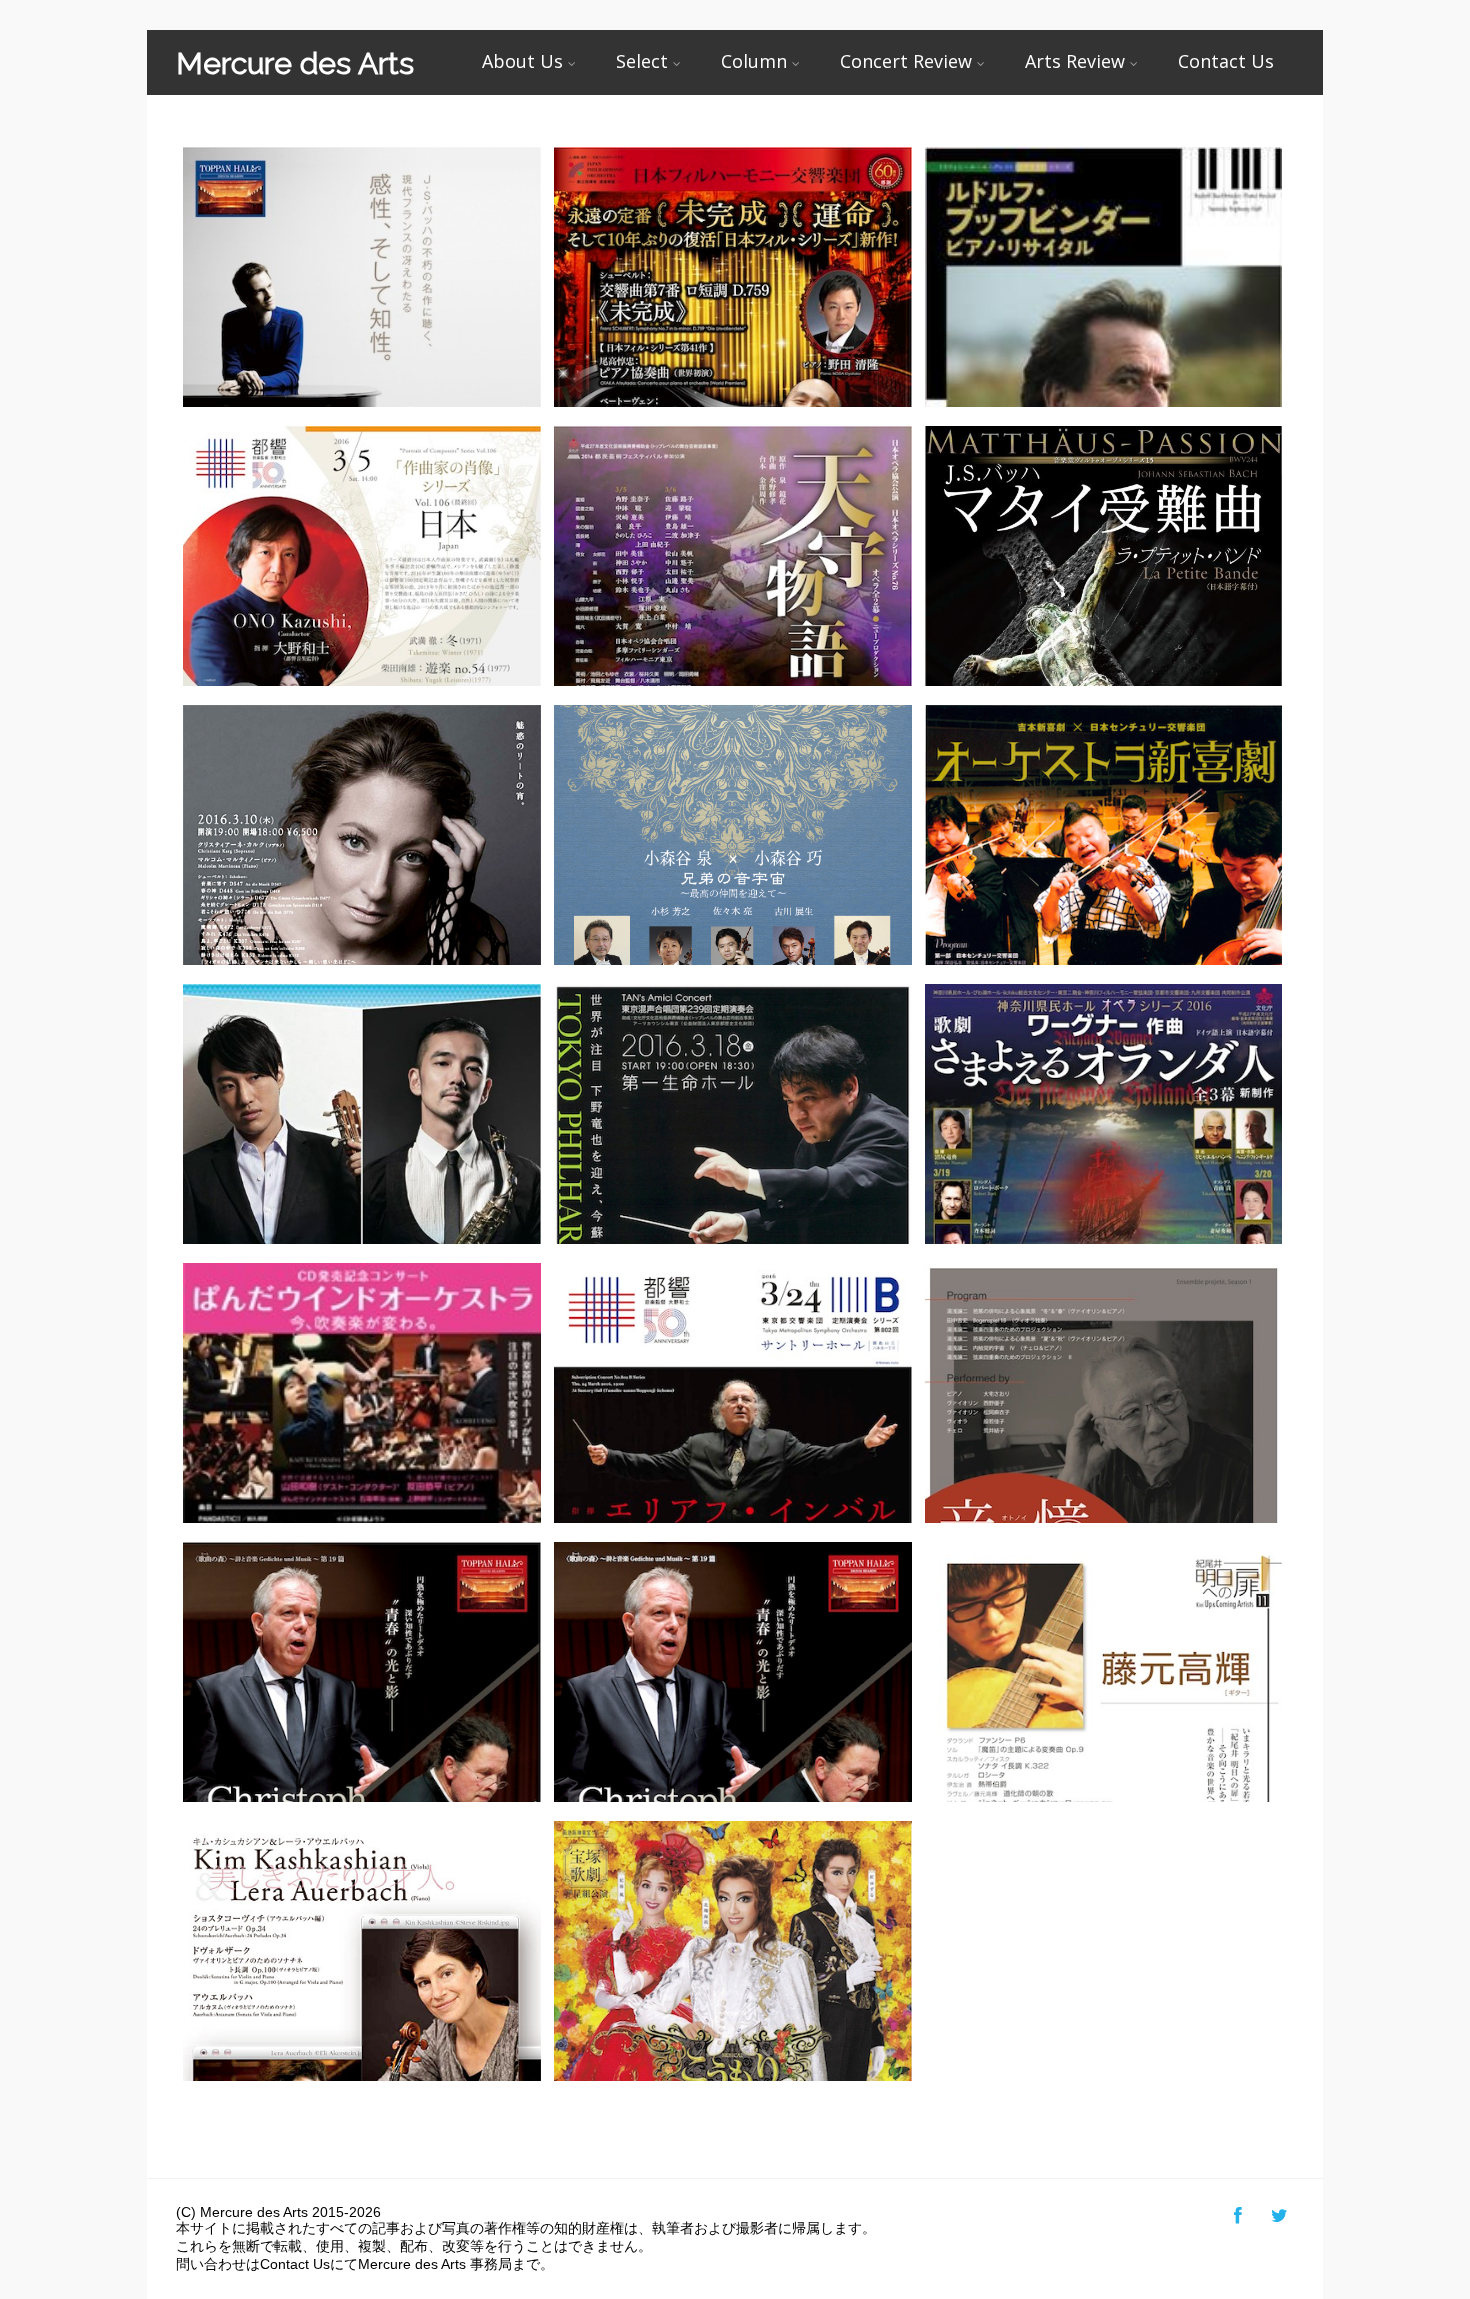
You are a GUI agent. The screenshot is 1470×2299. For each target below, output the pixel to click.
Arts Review (1075, 61)
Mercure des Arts (295, 63)
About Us (522, 61)
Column (754, 61)
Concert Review (906, 61)
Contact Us (1226, 61)
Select (642, 61)
